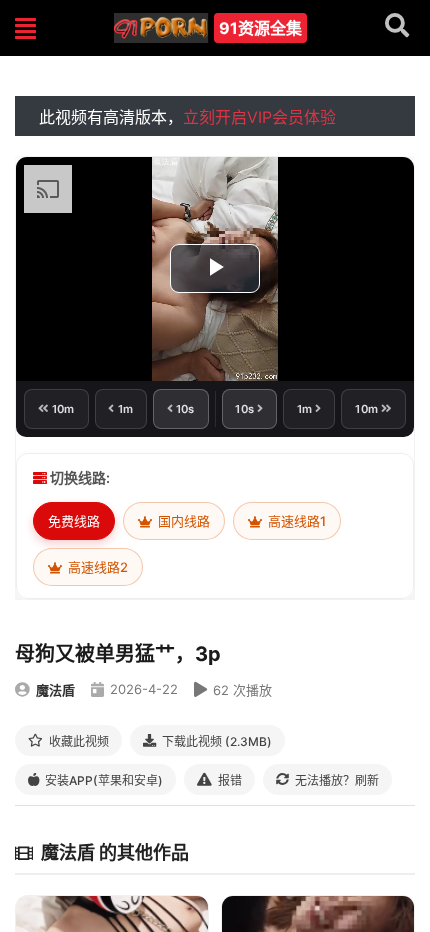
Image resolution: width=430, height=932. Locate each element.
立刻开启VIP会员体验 (259, 117)
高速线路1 (295, 521)
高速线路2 (96, 567)
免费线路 (74, 521)
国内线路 (182, 521)
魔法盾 (55, 690)
